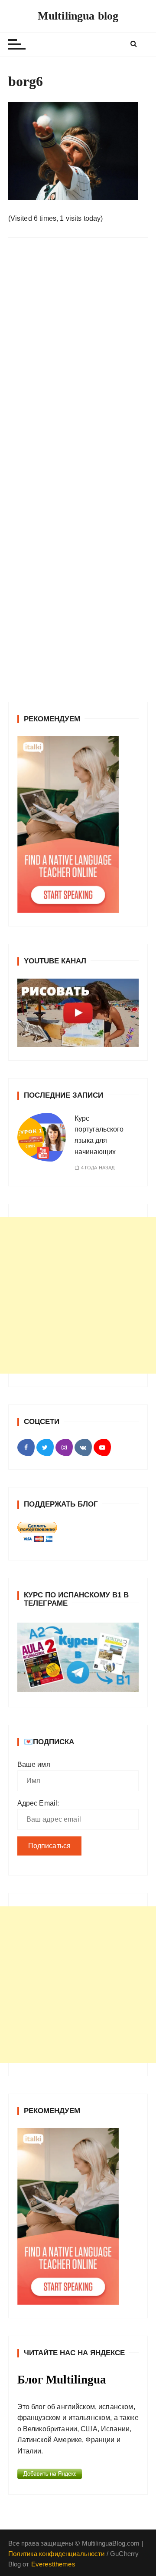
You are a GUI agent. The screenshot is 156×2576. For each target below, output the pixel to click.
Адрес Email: (38, 1803)
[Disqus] (78, 364)
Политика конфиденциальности (57, 2554)
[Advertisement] (78, 1295)
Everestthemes (53, 2564)
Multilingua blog (78, 16)
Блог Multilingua (62, 2380)
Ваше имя (34, 1764)
